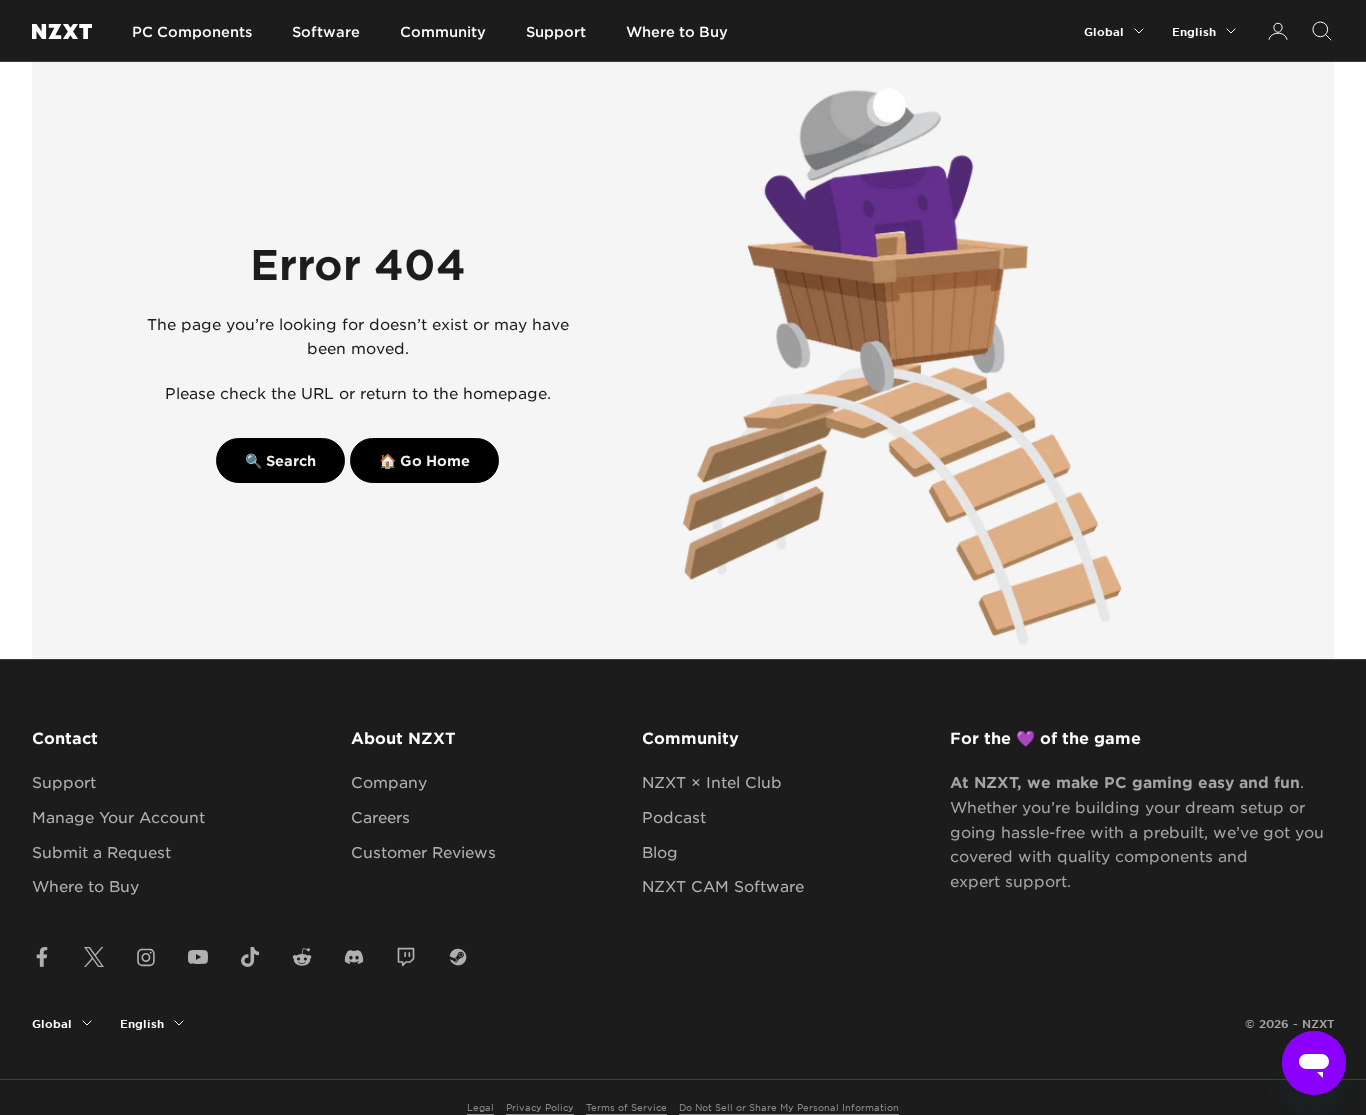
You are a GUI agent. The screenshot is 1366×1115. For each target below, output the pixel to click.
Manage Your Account (118, 816)
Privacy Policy (540, 1106)
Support (556, 31)
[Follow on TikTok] (250, 957)
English (1194, 31)
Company (389, 781)
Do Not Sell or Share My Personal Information (789, 1106)
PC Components (192, 31)
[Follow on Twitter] (94, 957)
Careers (380, 816)
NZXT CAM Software (723, 885)
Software (326, 31)
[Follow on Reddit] (302, 957)
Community (443, 31)
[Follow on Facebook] (42, 957)
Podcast (674, 816)
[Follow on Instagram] (146, 957)
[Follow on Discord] (354, 957)
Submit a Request (101, 851)
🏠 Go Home (424, 460)
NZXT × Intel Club (712, 781)
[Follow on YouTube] (198, 957)
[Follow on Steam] (458, 957)
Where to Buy (677, 31)
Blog (660, 851)
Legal (480, 1106)
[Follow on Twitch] (406, 957)
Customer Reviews (423, 851)
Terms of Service (626, 1106)
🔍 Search (280, 460)
